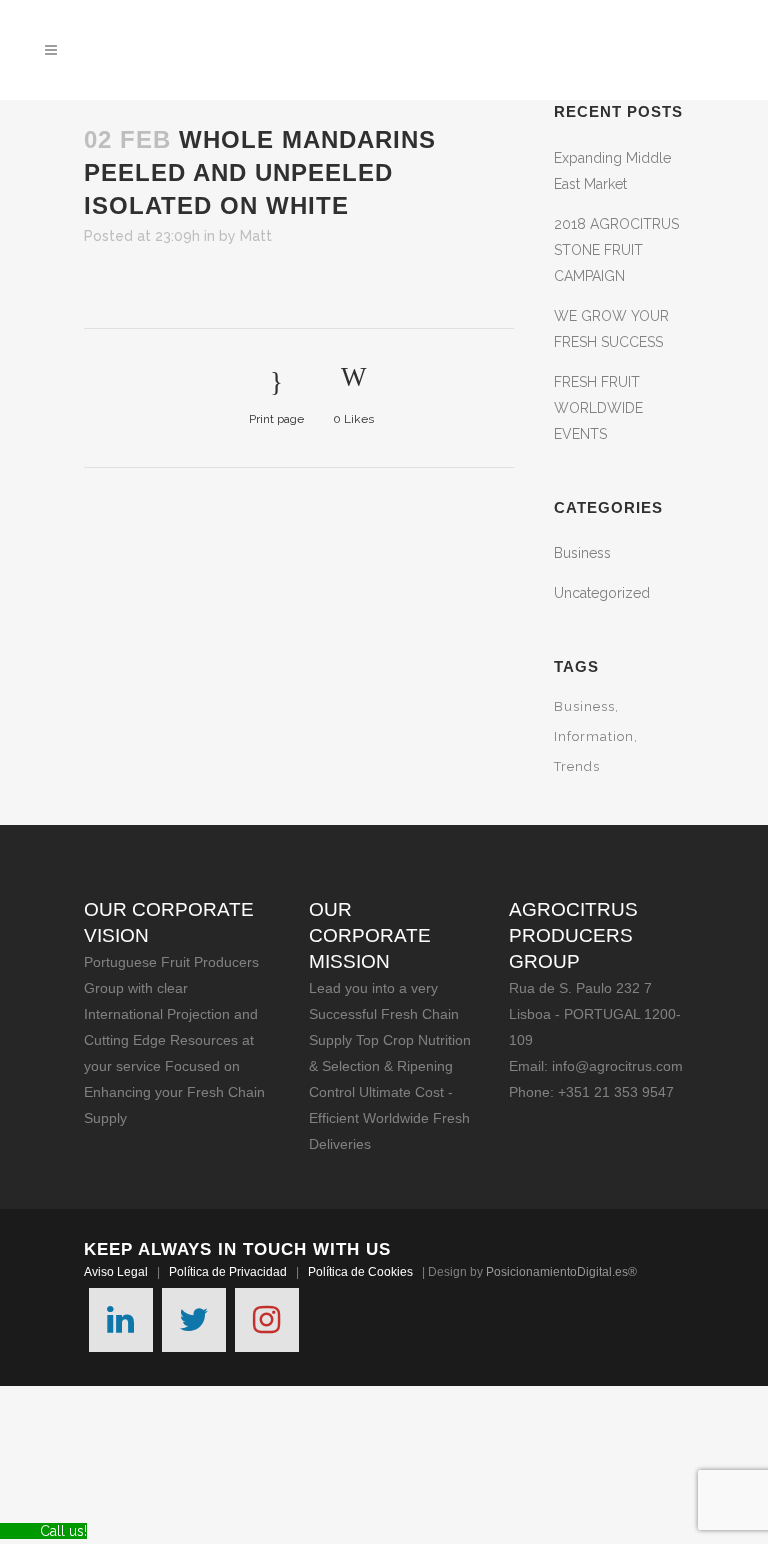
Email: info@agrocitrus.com (596, 1066)
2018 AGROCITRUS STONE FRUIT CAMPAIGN (616, 250)
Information (594, 736)
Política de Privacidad (228, 1272)
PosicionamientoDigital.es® (561, 1272)
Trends (577, 766)
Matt (256, 236)
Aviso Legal (116, 1272)
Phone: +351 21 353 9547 (591, 1092)
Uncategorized (602, 593)
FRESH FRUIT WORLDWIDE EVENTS (598, 408)
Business (582, 553)
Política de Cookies (360, 1272)
